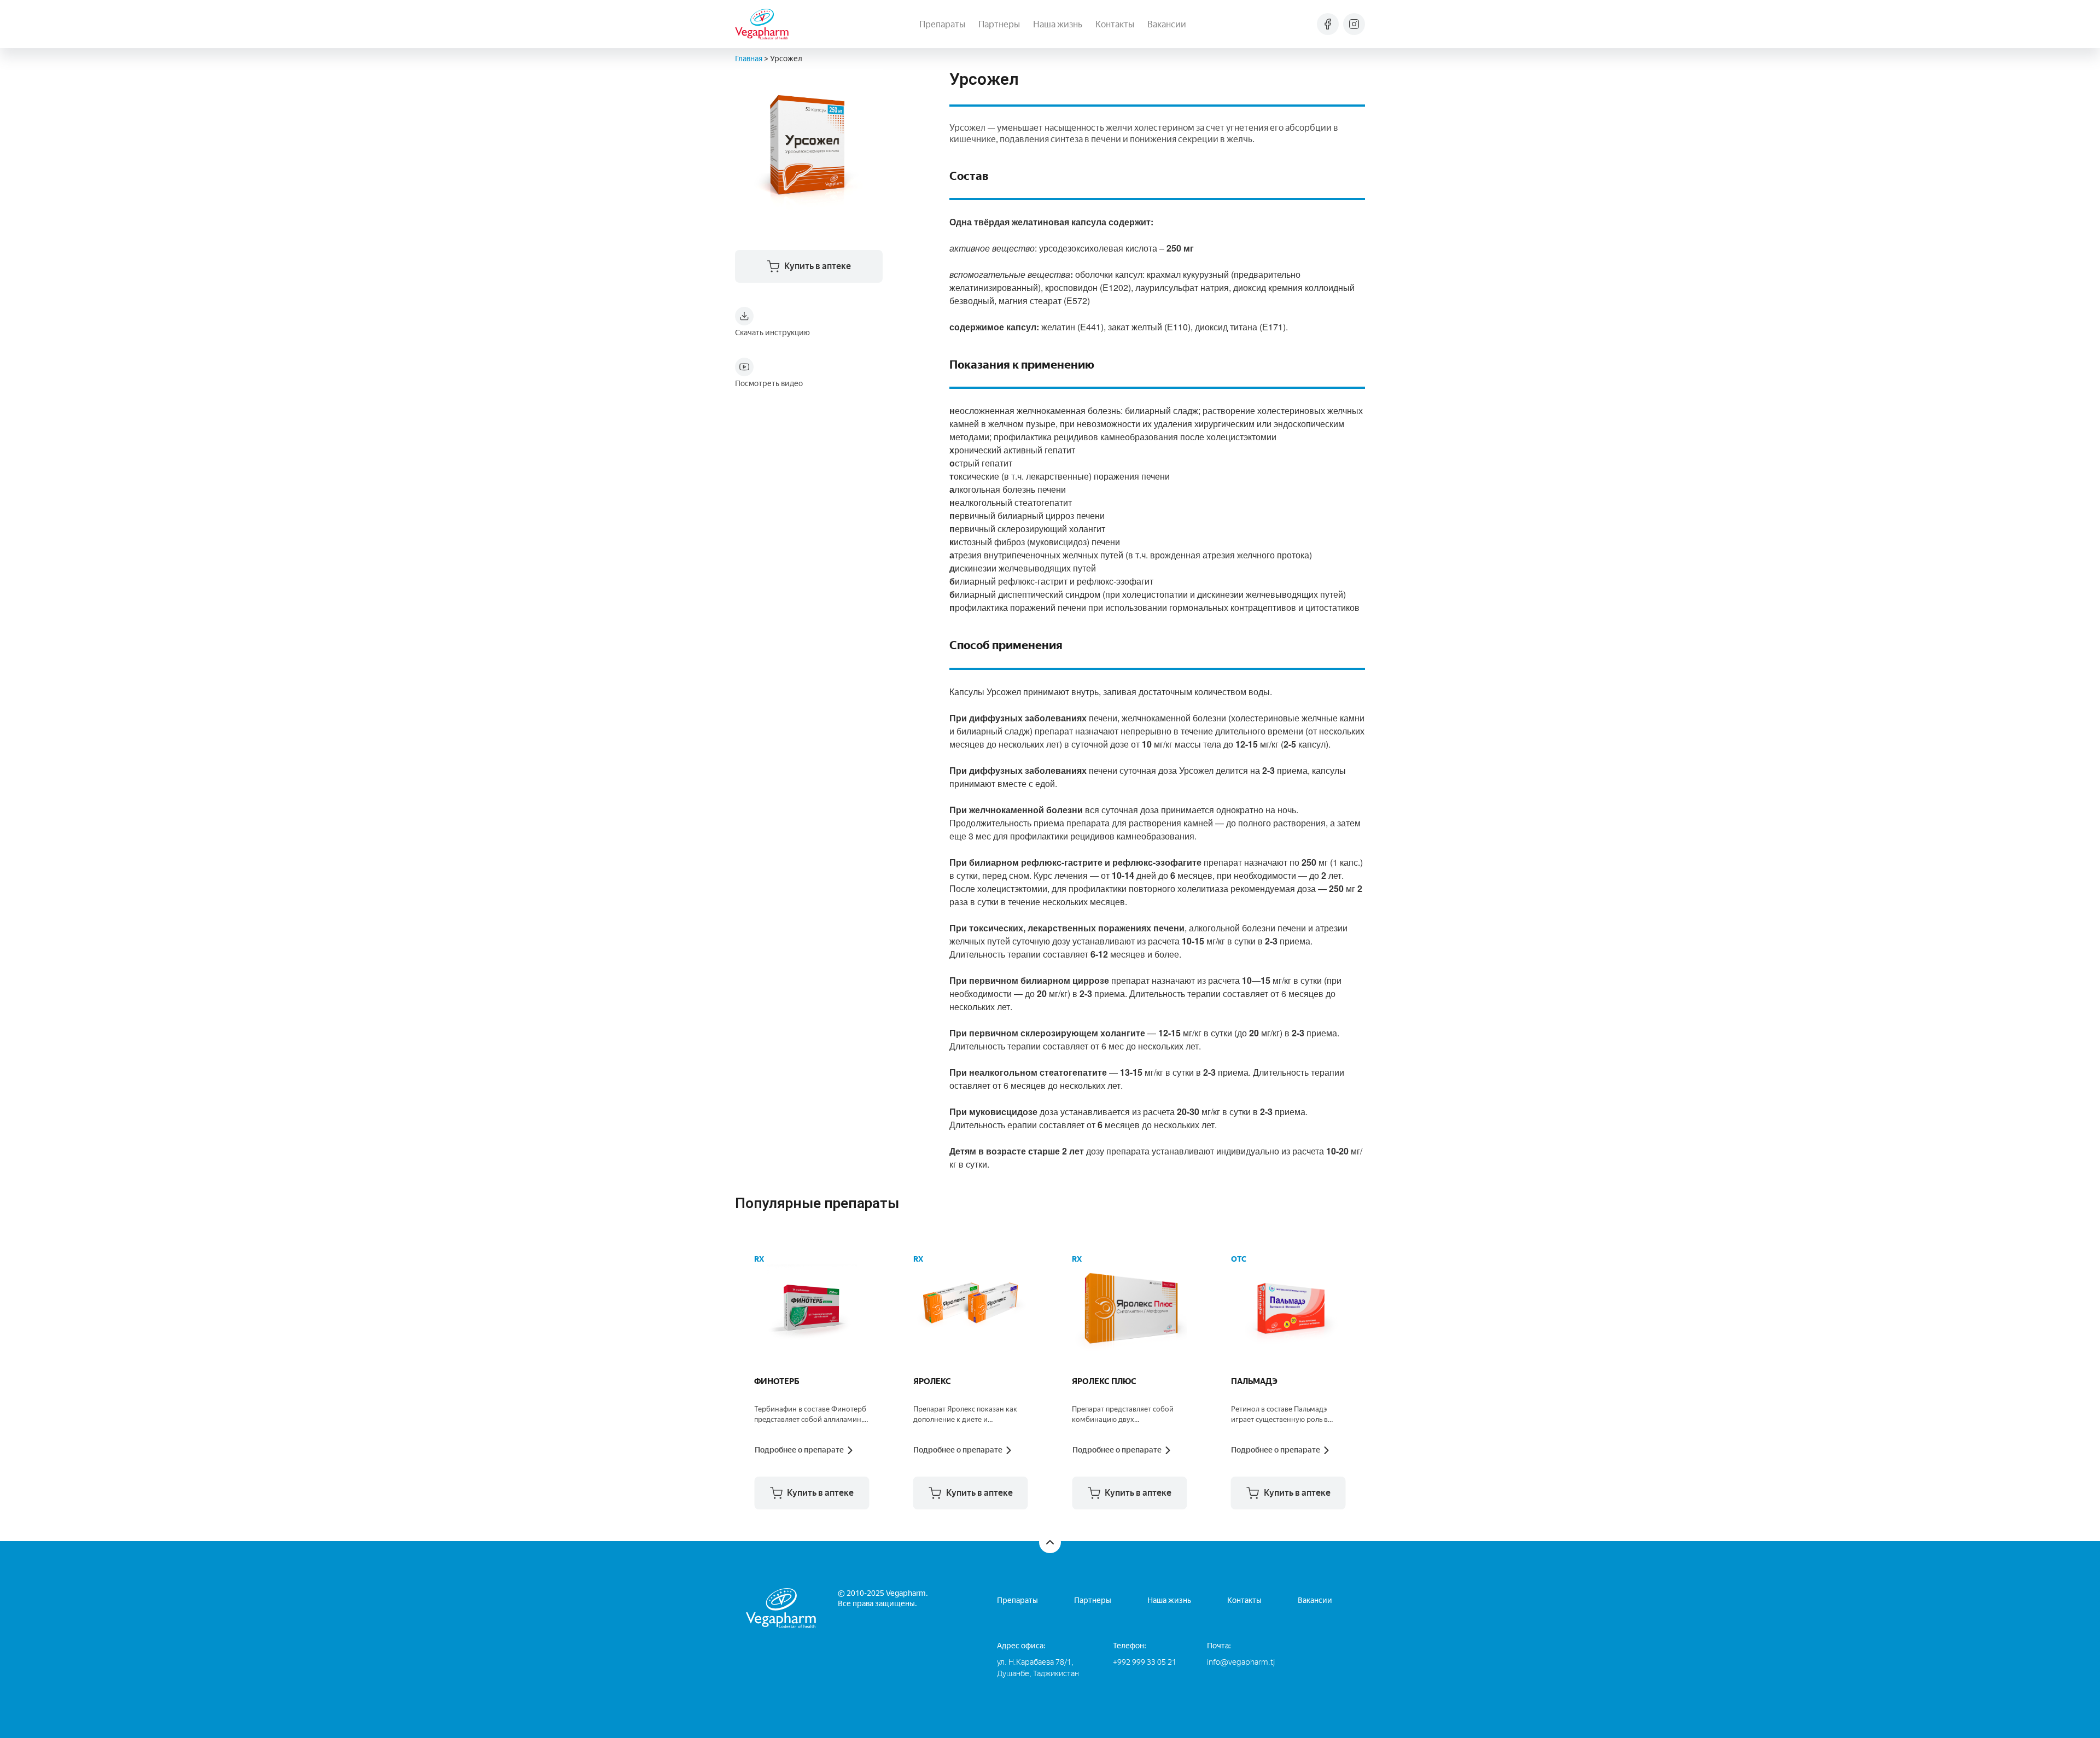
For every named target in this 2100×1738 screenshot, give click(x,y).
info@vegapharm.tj (1241, 1662)
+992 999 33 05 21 (1145, 1662)
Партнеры (999, 24)
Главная (749, 59)
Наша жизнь (1058, 24)
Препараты (942, 24)
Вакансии (1167, 24)
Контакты (1115, 24)
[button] (812, 1493)
